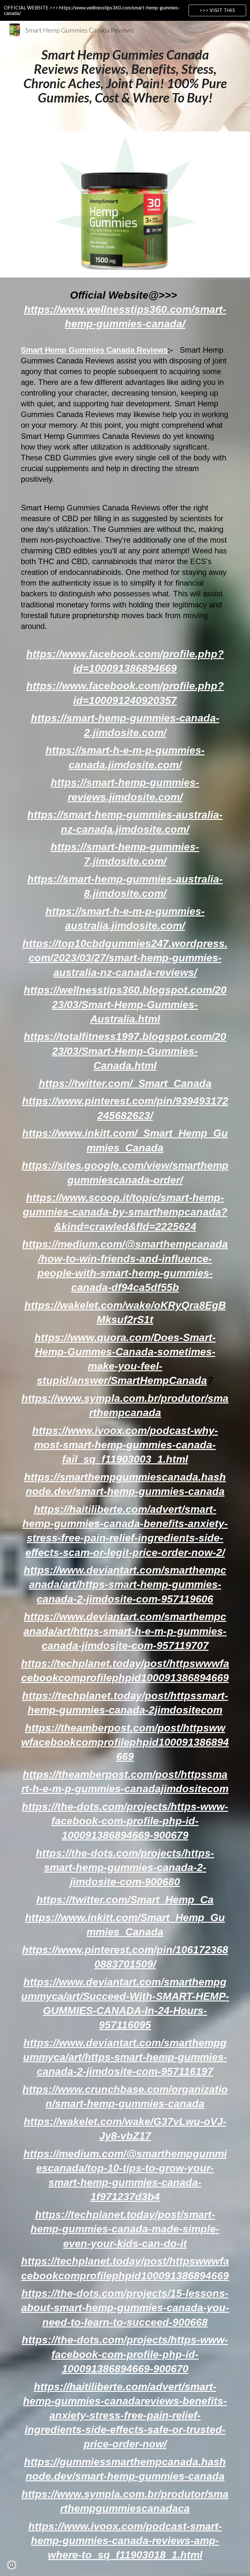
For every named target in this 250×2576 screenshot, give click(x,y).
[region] (125, 10)
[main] (125, 76)
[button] (12, 2565)
